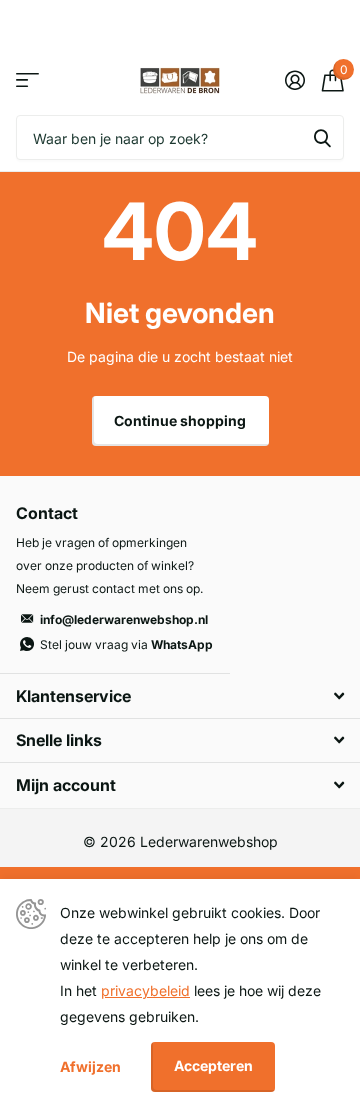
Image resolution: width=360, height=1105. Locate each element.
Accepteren (213, 1065)
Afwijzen (90, 1066)
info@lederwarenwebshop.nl (124, 619)
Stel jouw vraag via (126, 644)
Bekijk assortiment (27, 80)
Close (180, 695)
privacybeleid (145, 990)
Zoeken (322, 137)
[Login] (294, 80)
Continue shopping (180, 420)
